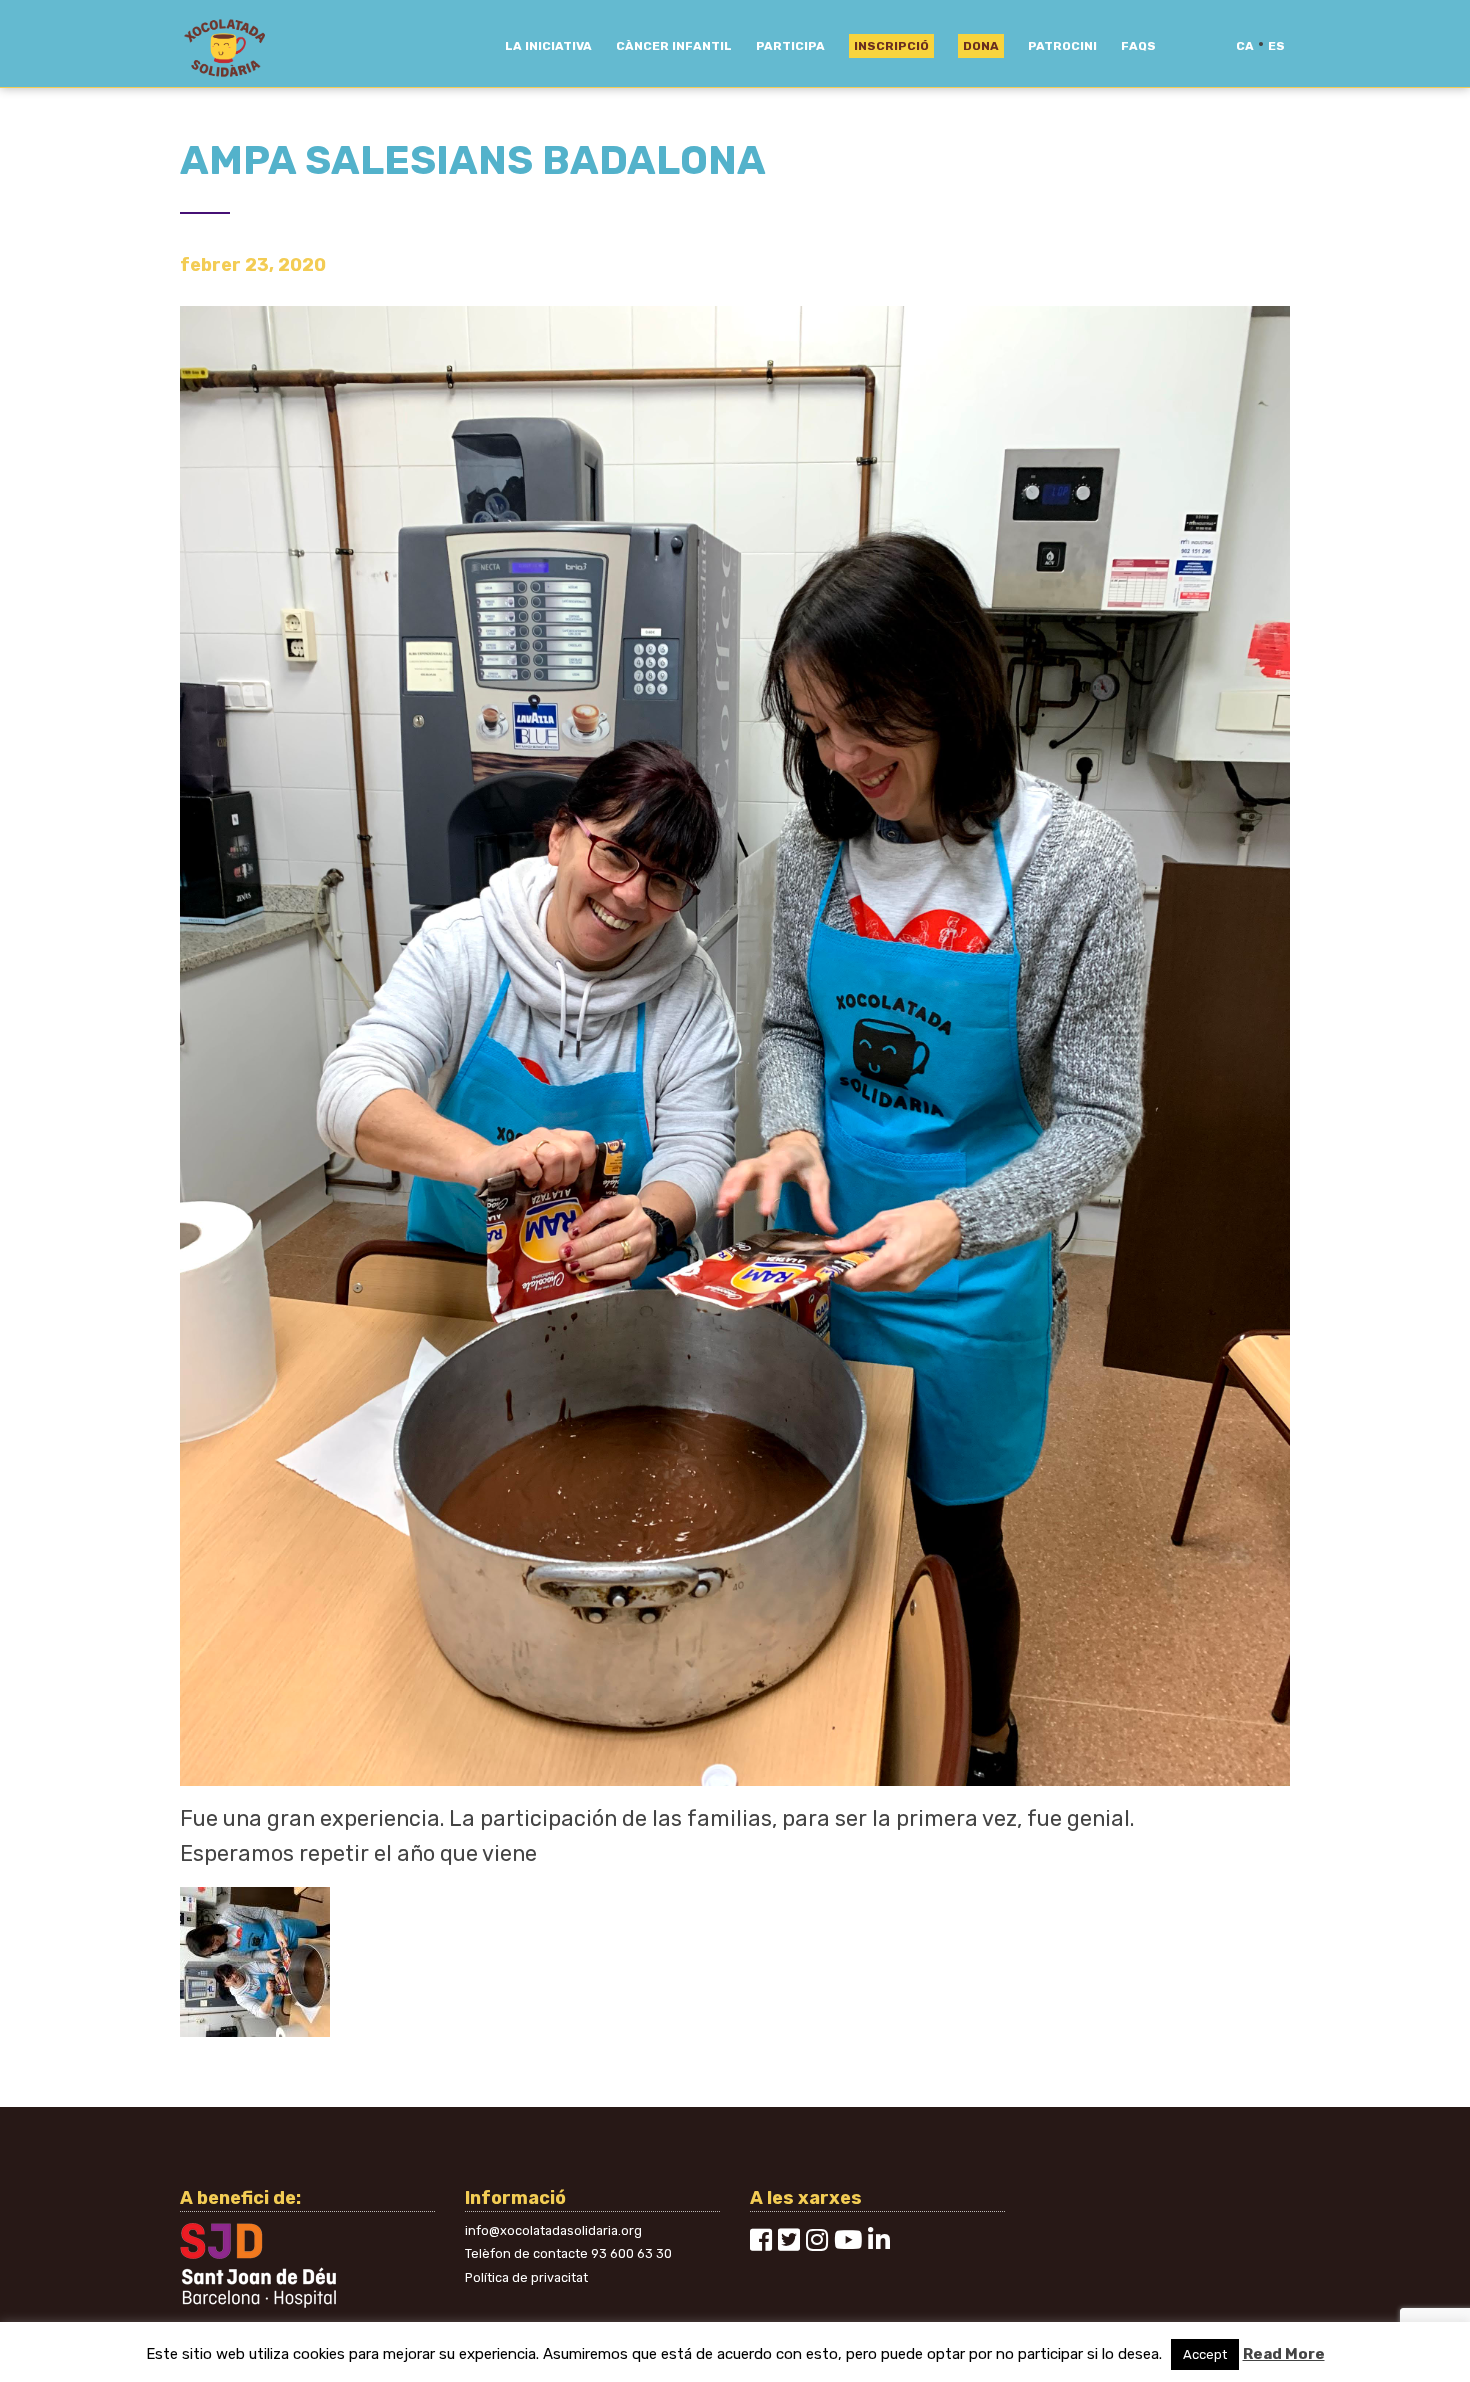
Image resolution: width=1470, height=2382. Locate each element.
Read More (1284, 2354)
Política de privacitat (526, 2277)
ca (1245, 46)
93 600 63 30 (631, 2253)
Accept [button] (1205, 2354)
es (1276, 46)
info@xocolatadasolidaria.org (553, 2230)
